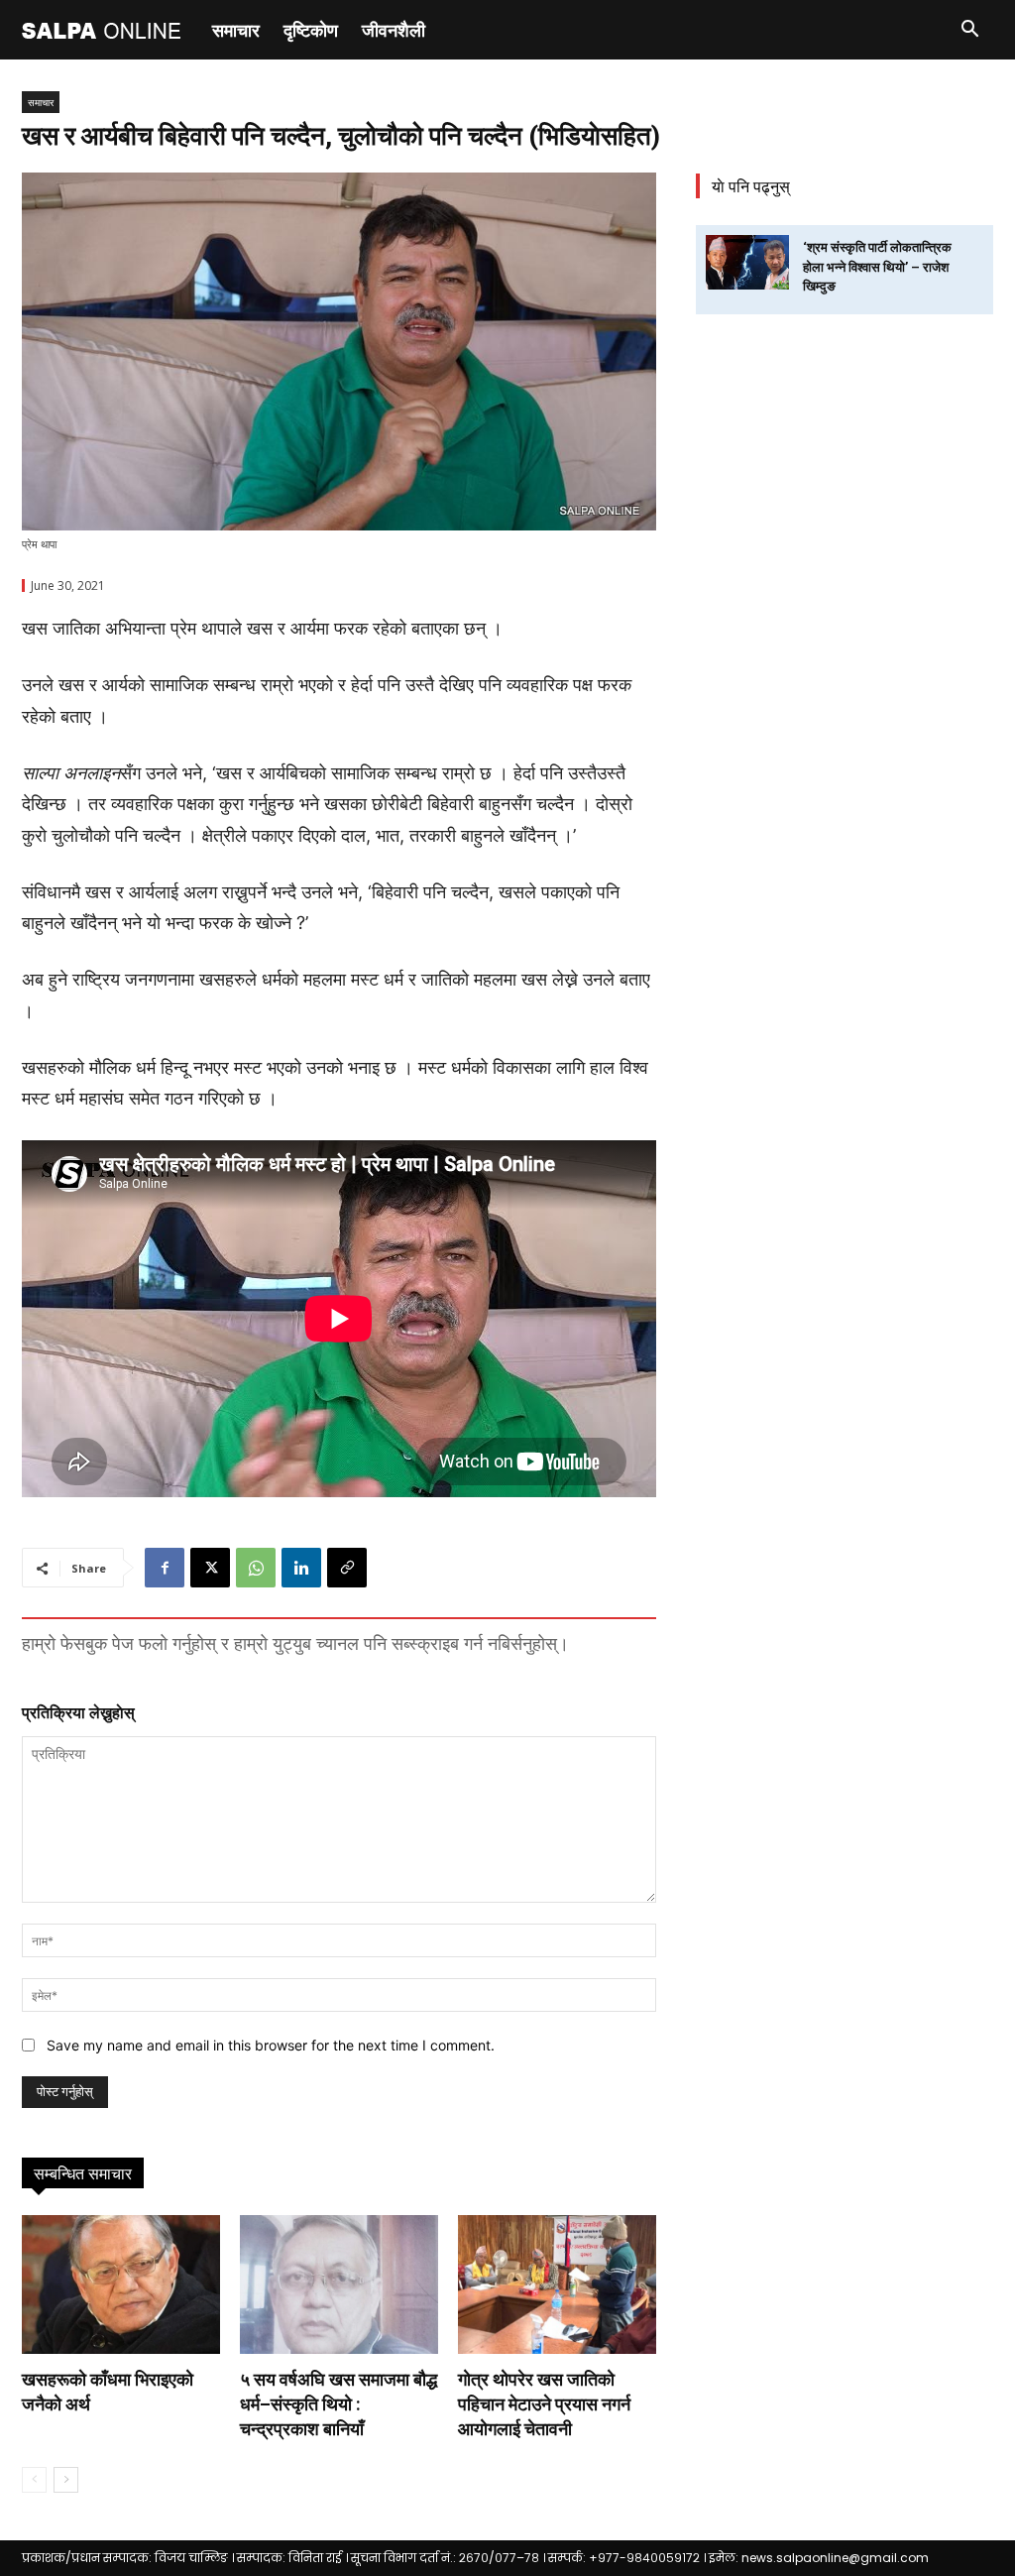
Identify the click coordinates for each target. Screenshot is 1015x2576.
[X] (210, 1568)
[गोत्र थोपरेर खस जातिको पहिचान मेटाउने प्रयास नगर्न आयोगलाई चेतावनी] (557, 2284)
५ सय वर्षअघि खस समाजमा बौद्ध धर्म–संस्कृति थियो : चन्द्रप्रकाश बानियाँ (338, 2404)
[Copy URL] (347, 1568)
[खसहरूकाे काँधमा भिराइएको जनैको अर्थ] (121, 2284)
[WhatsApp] (256, 1568)
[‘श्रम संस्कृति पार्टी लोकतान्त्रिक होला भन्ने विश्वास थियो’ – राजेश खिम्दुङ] (747, 262)
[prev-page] (34, 2480)
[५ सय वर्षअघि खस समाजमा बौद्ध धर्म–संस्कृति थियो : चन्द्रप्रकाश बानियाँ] (339, 2284)
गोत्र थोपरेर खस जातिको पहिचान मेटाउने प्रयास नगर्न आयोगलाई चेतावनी (544, 2404)
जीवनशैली (394, 30)
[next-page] (66, 2480)
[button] (969, 31)
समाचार (236, 30)
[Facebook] (165, 1568)
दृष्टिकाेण (311, 30)
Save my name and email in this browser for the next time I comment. (271, 2045)
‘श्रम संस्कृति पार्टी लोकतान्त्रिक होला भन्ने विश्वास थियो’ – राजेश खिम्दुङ (877, 267)
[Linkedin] (301, 1568)
